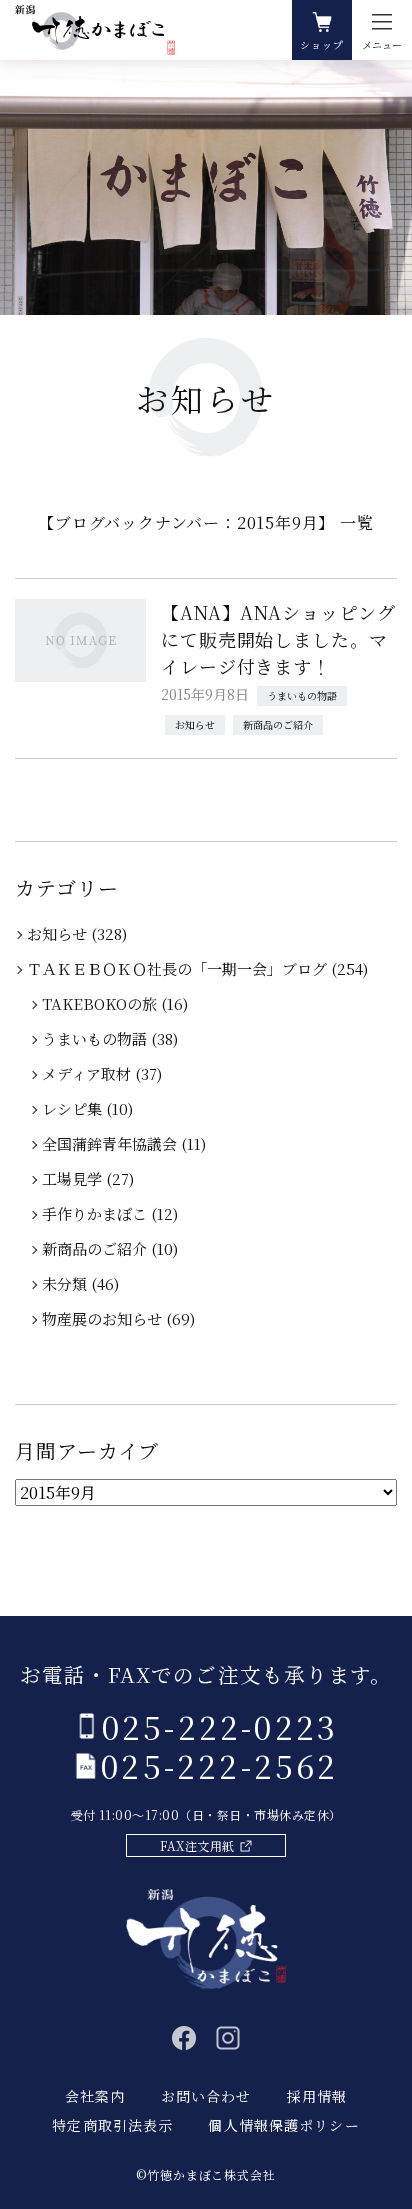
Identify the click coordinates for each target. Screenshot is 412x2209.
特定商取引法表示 (112, 2125)
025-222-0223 (220, 1726)
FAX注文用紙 (197, 1845)
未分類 (66, 1283)
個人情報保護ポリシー (283, 2125)
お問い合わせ (206, 2096)
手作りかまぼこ (96, 1213)
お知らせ (195, 724)
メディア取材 (88, 1073)
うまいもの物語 (302, 695)
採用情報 (317, 2096)
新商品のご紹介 (278, 724)
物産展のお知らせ (103, 1318)
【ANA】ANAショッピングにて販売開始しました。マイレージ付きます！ (278, 639)
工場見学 (73, 1178)
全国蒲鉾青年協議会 (111, 1143)
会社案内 (95, 2096)
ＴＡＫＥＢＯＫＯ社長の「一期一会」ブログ (178, 968)
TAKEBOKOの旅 (101, 1003)
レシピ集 (73, 1108)
